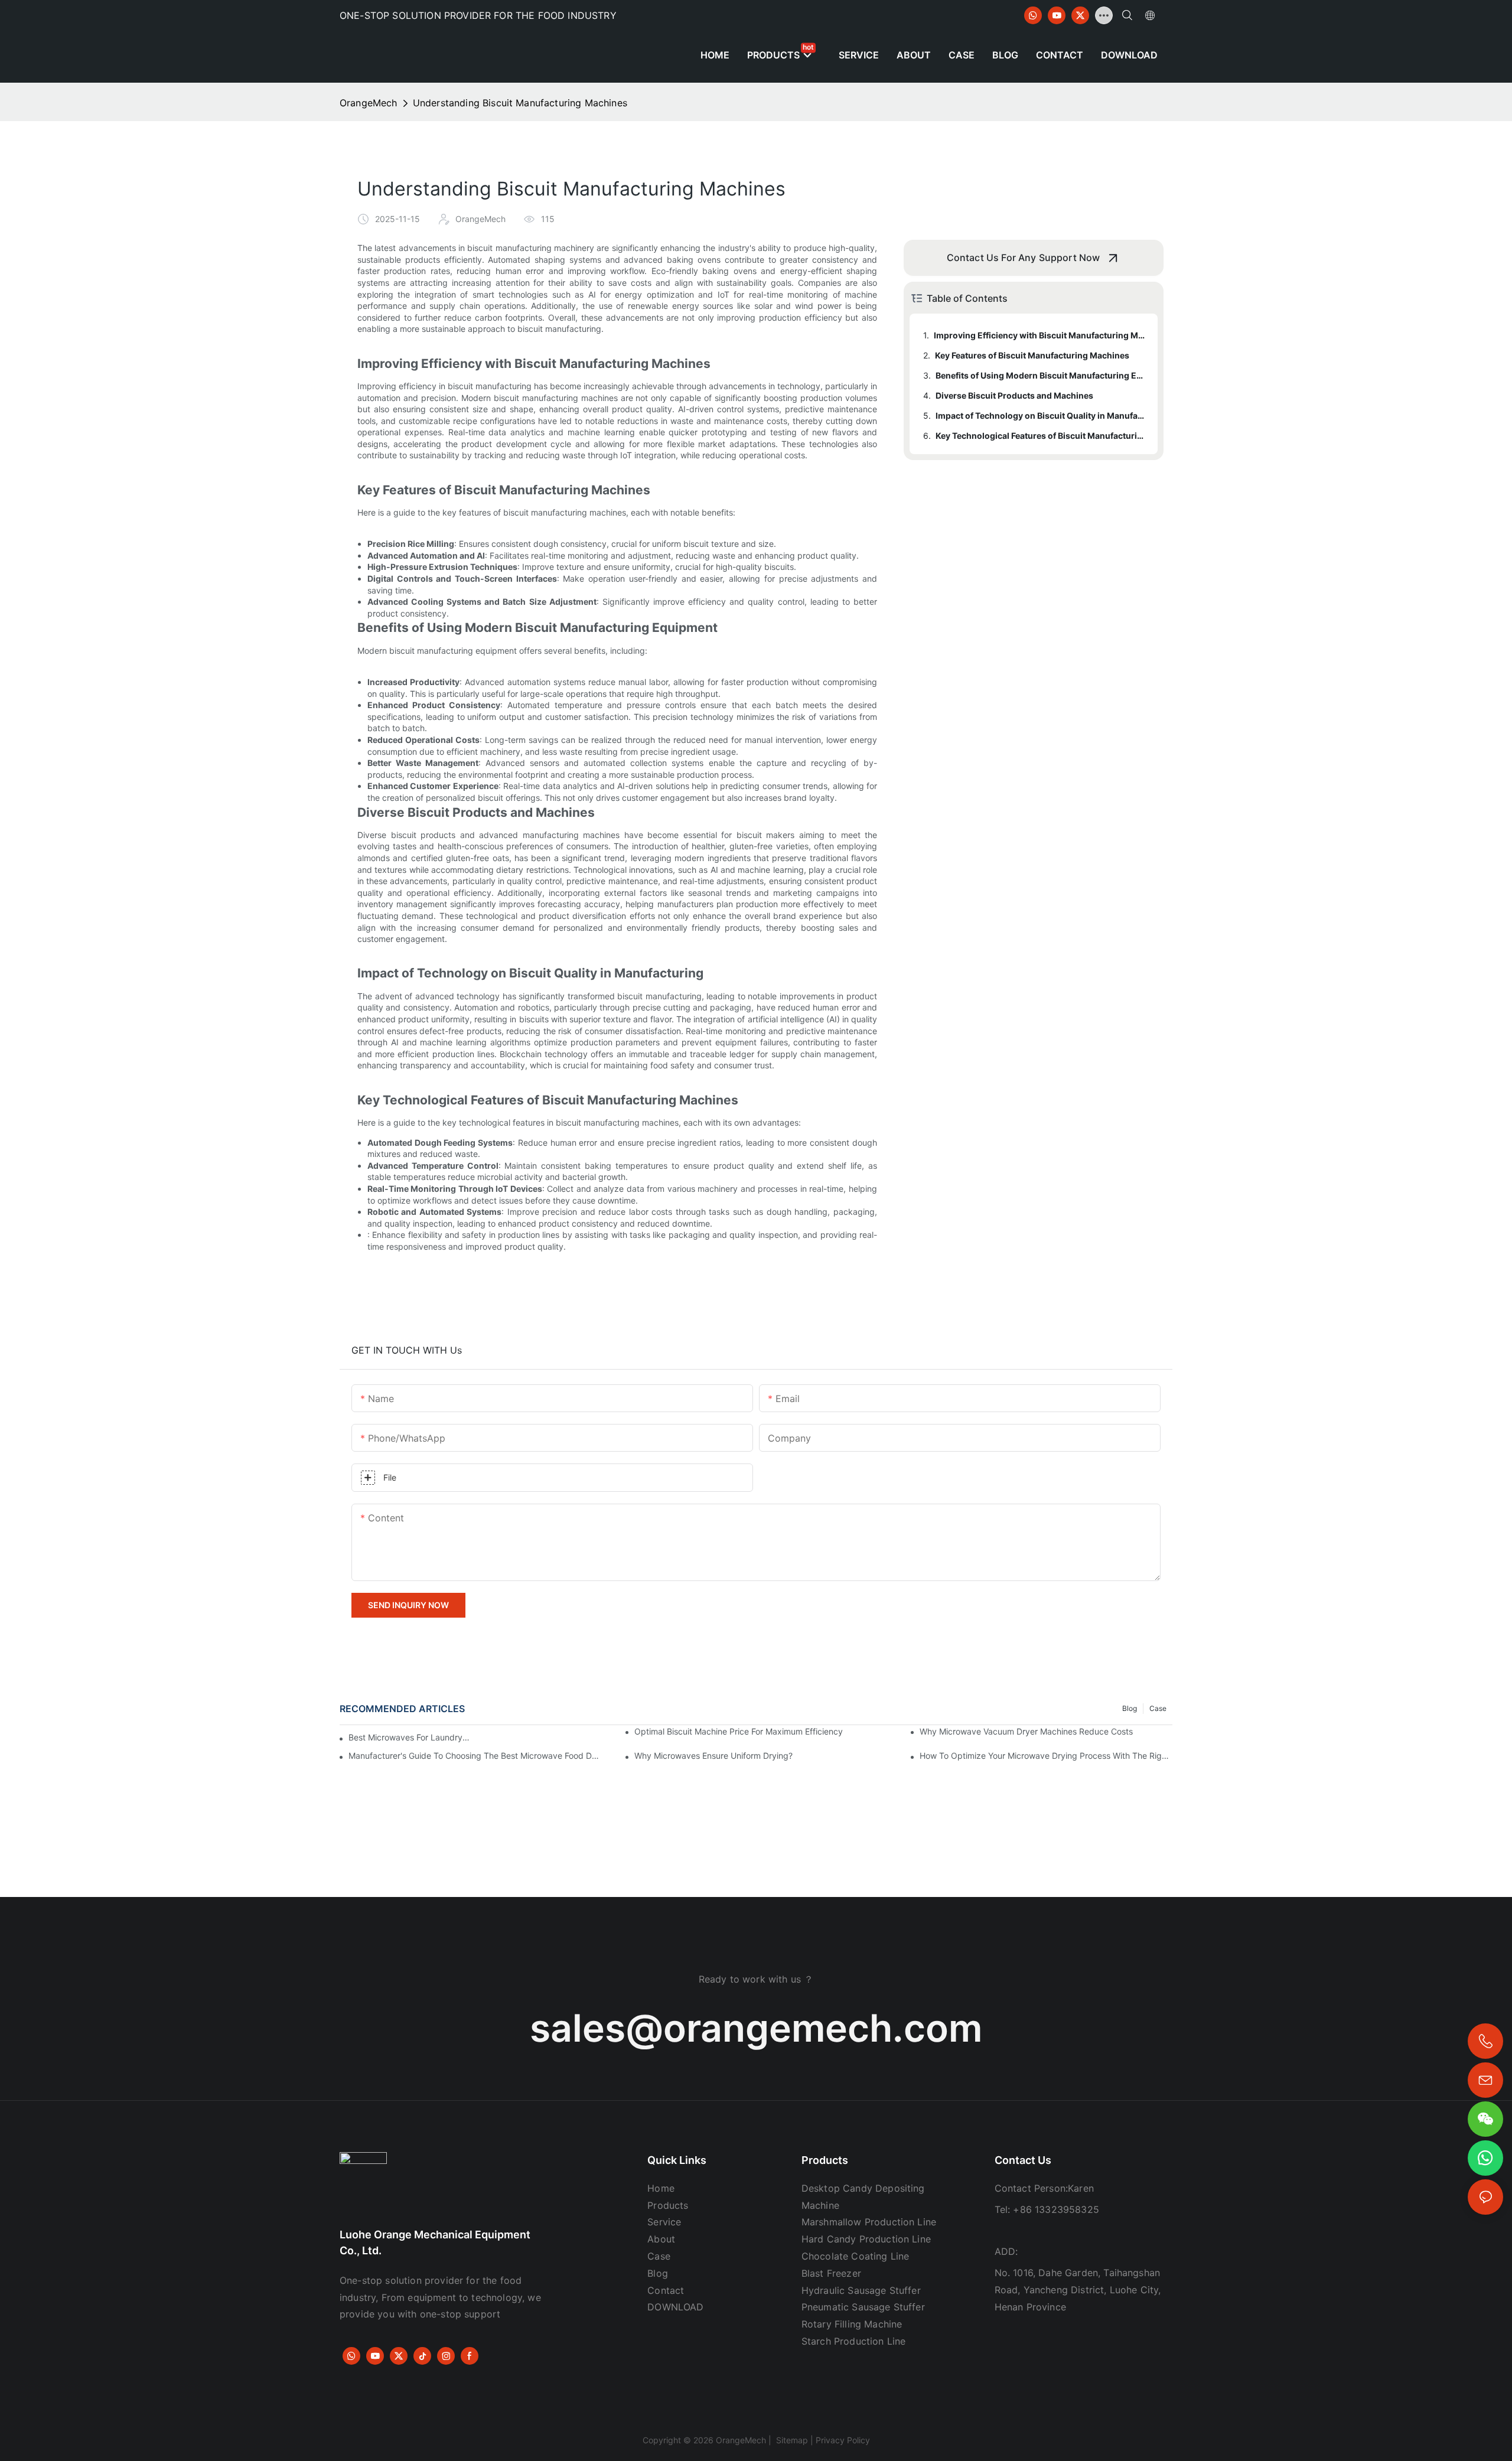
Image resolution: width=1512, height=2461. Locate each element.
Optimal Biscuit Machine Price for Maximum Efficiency (739, 1731)
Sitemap (791, 2440)
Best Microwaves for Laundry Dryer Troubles (409, 1737)
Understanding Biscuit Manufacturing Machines (520, 103)
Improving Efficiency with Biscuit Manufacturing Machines (1040, 335)
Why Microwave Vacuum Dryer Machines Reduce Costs (1026, 1731)
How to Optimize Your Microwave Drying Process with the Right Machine (1046, 1756)
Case (1158, 1708)
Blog (1130, 1708)
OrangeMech (369, 103)
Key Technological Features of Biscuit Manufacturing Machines (1041, 436)
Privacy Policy (843, 2440)
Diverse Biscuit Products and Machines (1014, 395)
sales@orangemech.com (756, 2028)
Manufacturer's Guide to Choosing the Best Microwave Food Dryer (475, 1756)
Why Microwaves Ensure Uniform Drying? (713, 1756)
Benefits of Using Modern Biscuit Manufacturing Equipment (1041, 375)
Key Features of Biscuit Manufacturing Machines (1032, 355)
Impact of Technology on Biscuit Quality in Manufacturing (1041, 415)
